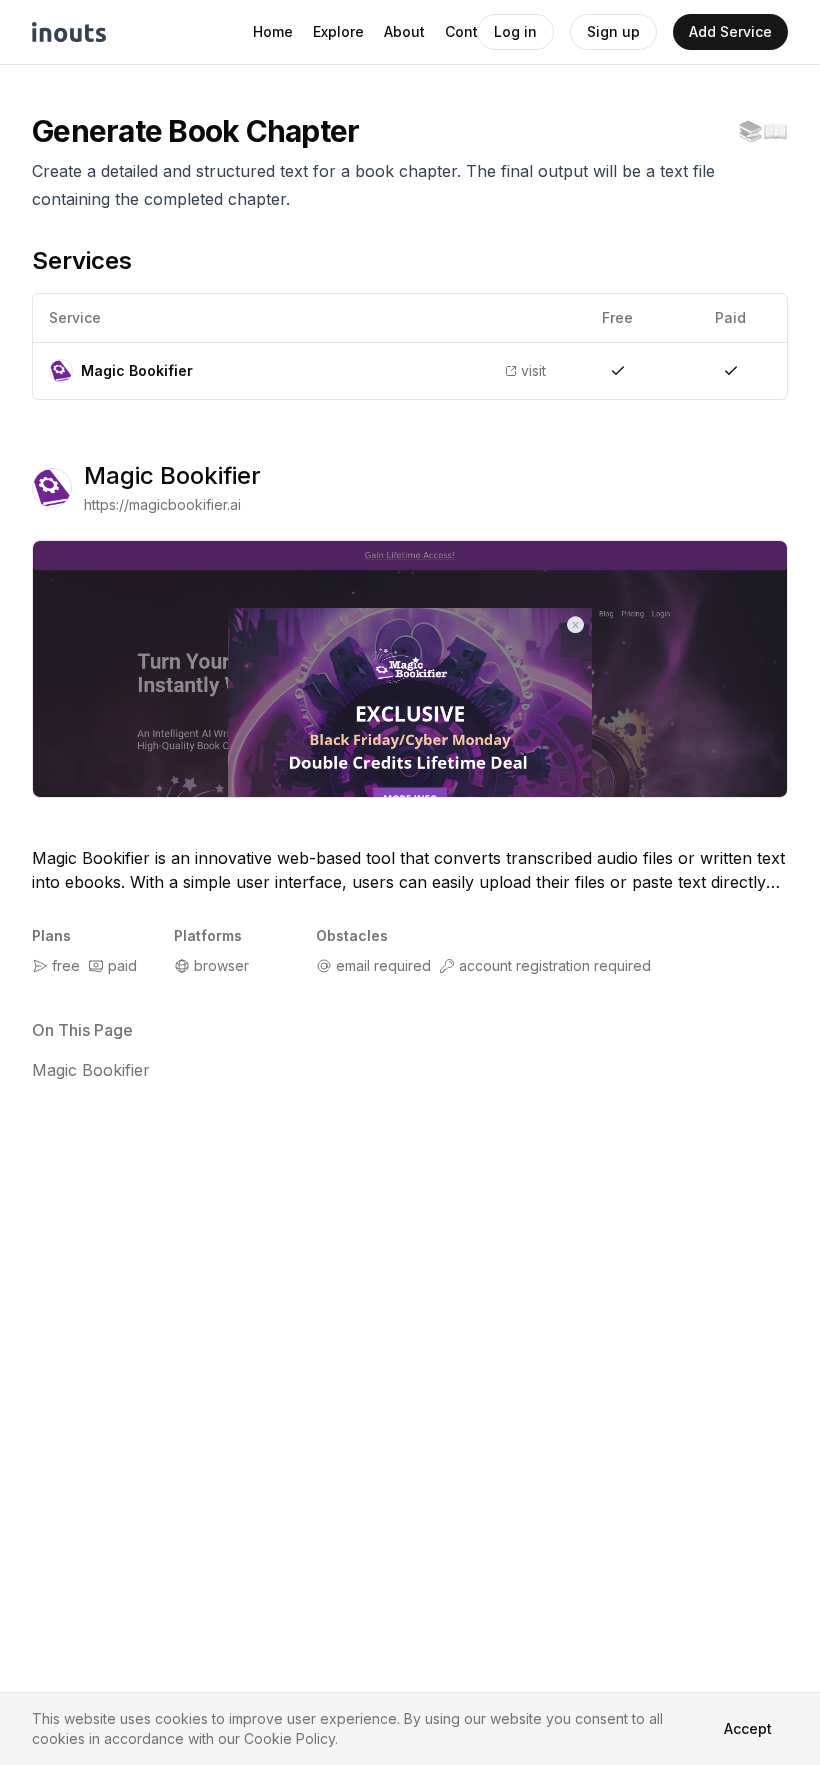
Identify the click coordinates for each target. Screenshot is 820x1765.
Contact (472, 31)
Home (273, 31)
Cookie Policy (289, 1738)
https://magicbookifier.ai (162, 504)
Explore (338, 31)
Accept (748, 1728)
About (404, 31)
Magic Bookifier (172, 475)
